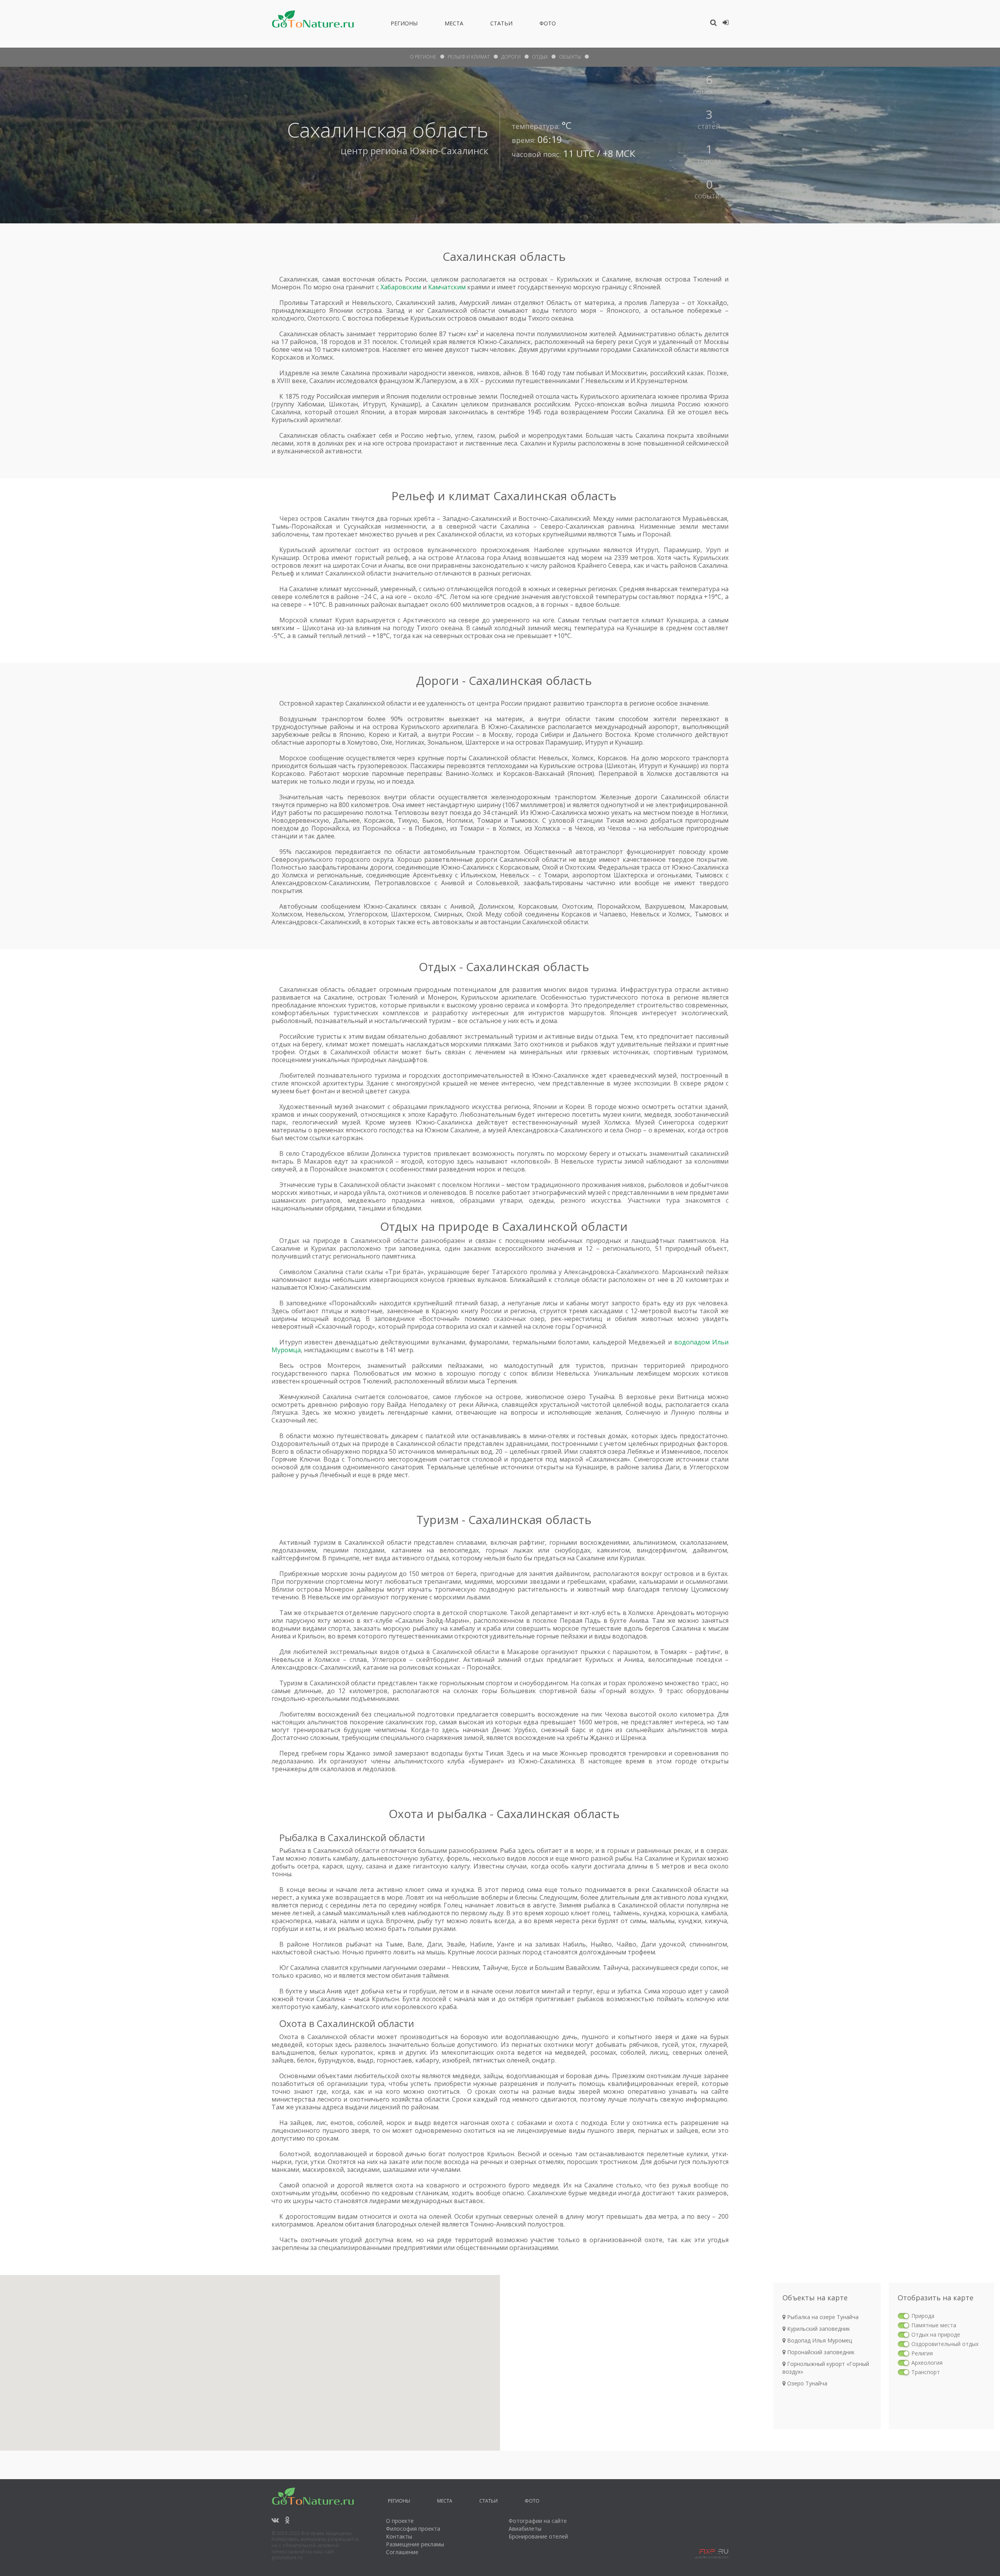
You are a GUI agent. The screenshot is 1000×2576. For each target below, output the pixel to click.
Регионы (404, 25)
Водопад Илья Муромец (819, 2340)
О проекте (400, 2521)
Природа (923, 2316)
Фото (548, 25)
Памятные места (934, 2325)
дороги (511, 57)
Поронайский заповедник (820, 2352)
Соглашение (402, 2552)
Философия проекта (413, 2529)
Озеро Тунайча (806, 2383)
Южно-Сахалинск (449, 151)
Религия (922, 2353)
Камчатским (447, 287)
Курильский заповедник (818, 2329)
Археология (927, 2363)
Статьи (501, 25)
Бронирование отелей (538, 2536)
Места (454, 25)
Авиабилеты (525, 2529)
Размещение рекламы (415, 2544)
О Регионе (423, 57)
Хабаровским (401, 287)
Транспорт (926, 2372)
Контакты (399, 2536)
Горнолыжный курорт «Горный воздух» (826, 2368)
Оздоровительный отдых (945, 2344)
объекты (570, 57)
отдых (540, 57)
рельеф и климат (469, 57)
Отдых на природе (936, 2334)
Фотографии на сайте (538, 2521)
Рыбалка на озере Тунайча (822, 2317)
